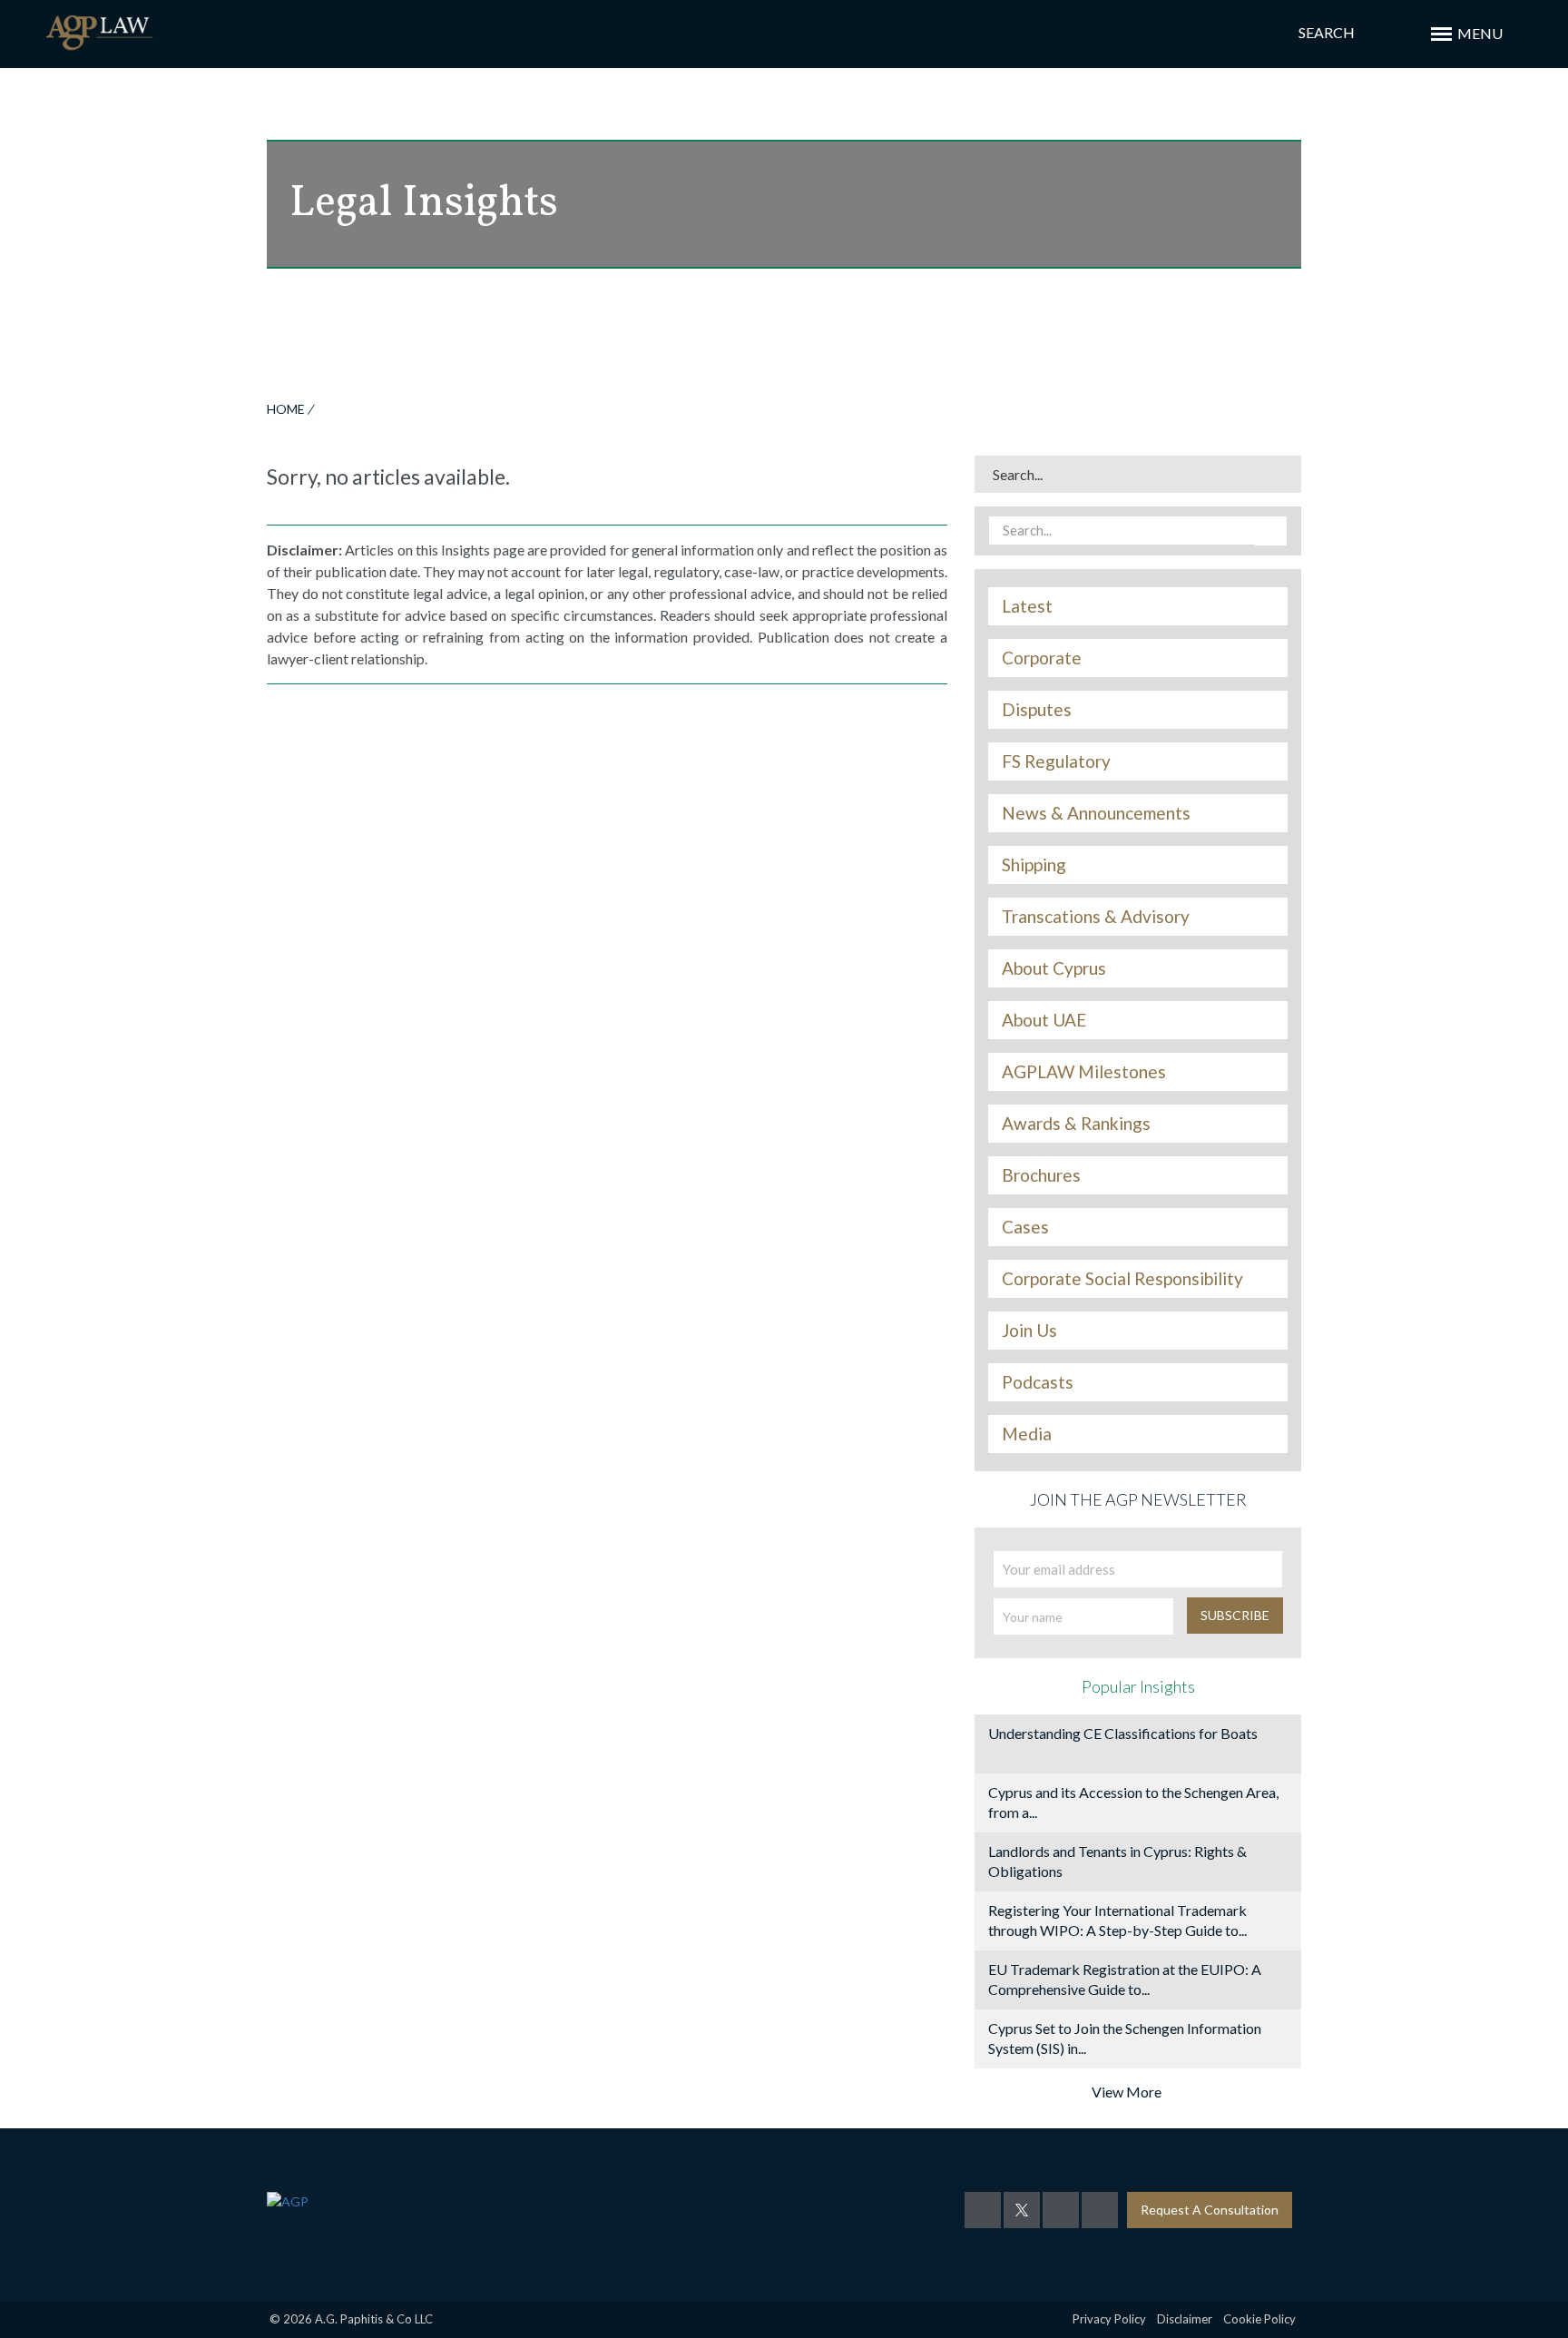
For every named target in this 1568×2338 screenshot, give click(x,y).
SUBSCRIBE (1235, 1615)
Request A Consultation (1210, 2210)
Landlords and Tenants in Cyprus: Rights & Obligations (1117, 1861)
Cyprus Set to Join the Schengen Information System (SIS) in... (1125, 2038)
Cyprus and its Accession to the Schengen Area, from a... (1133, 1802)
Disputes (1037, 710)
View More (1127, 2092)
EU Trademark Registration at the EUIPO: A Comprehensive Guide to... (1125, 1979)
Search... (1018, 474)
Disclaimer (1185, 2319)
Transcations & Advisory (1096, 917)
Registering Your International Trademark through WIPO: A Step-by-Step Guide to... (1117, 1920)
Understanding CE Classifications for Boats (1123, 1733)
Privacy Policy (1109, 2319)
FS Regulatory (1056, 761)
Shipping (1034, 865)
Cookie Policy (1259, 2319)
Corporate (1042, 658)
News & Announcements (1096, 813)
